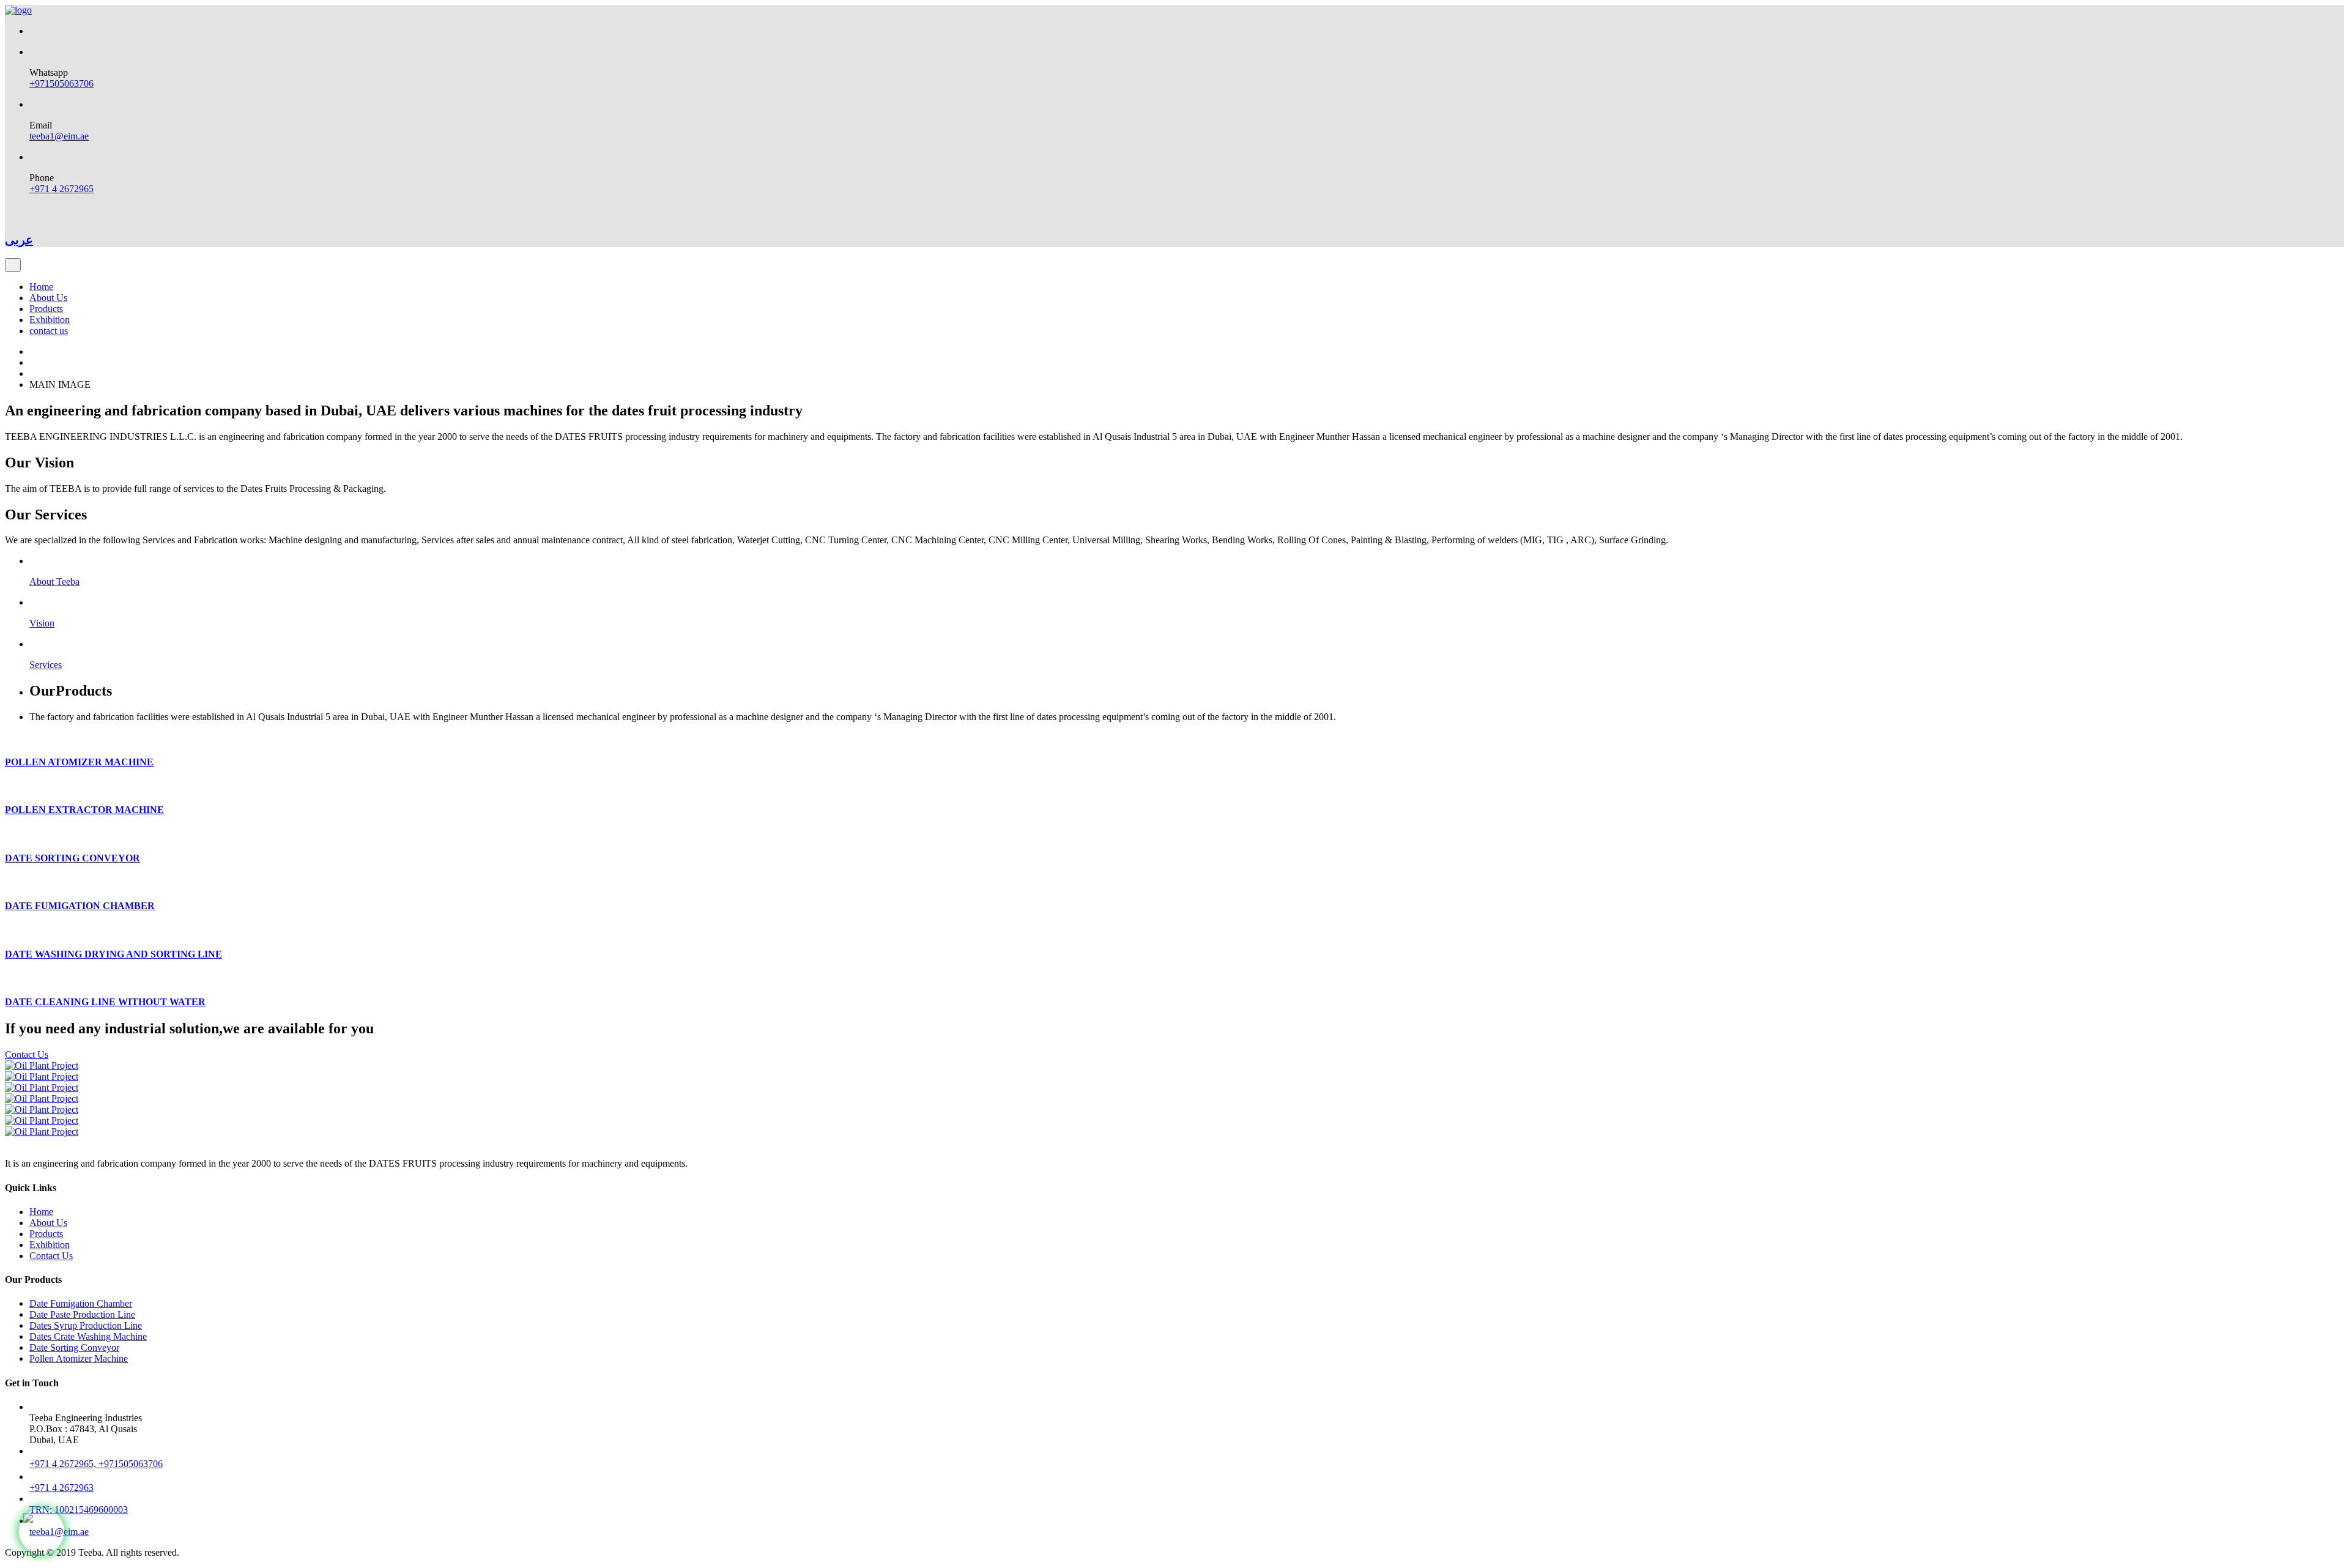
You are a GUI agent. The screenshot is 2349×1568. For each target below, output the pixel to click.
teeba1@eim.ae (59, 136)
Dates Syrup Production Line (86, 1325)
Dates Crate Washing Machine (88, 1336)
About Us (48, 298)
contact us (49, 331)
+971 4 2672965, (64, 1464)
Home (41, 287)
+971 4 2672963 (61, 1488)
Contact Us (27, 1054)
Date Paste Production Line (82, 1314)
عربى (19, 240)
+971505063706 (61, 84)
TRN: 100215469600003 (79, 1510)
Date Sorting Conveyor (74, 1347)
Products (46, 309)
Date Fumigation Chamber (81, 1303)
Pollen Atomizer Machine (79, 1358)
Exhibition (50, 320)
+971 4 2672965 (61, 189)
